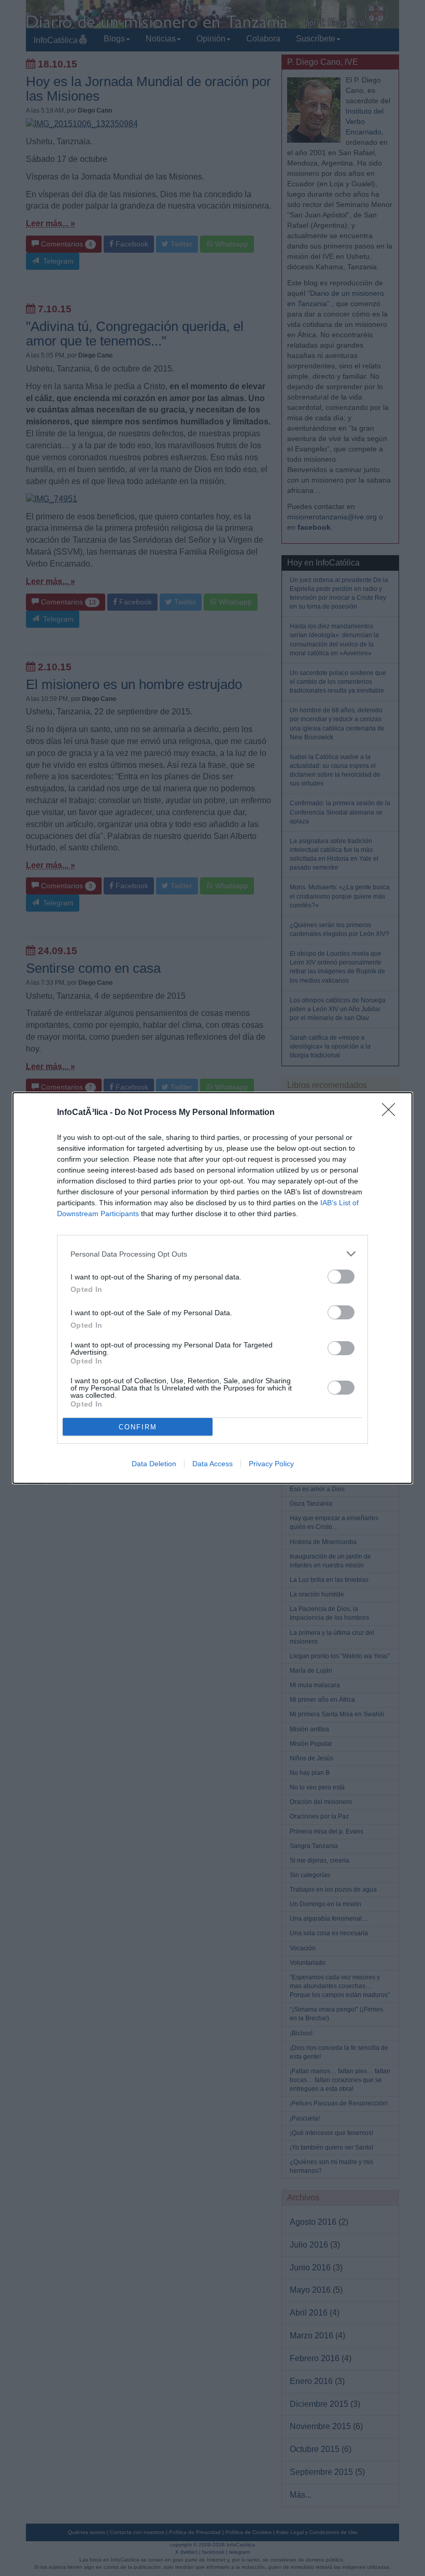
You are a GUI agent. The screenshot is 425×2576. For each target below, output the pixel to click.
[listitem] (212, 1254)
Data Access (212, 1464)
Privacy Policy (271, 1464)
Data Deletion (154, 1464)
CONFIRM (138, 1427)
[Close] (392, 1113)
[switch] (341, 1277)
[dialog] (212, 1288)
